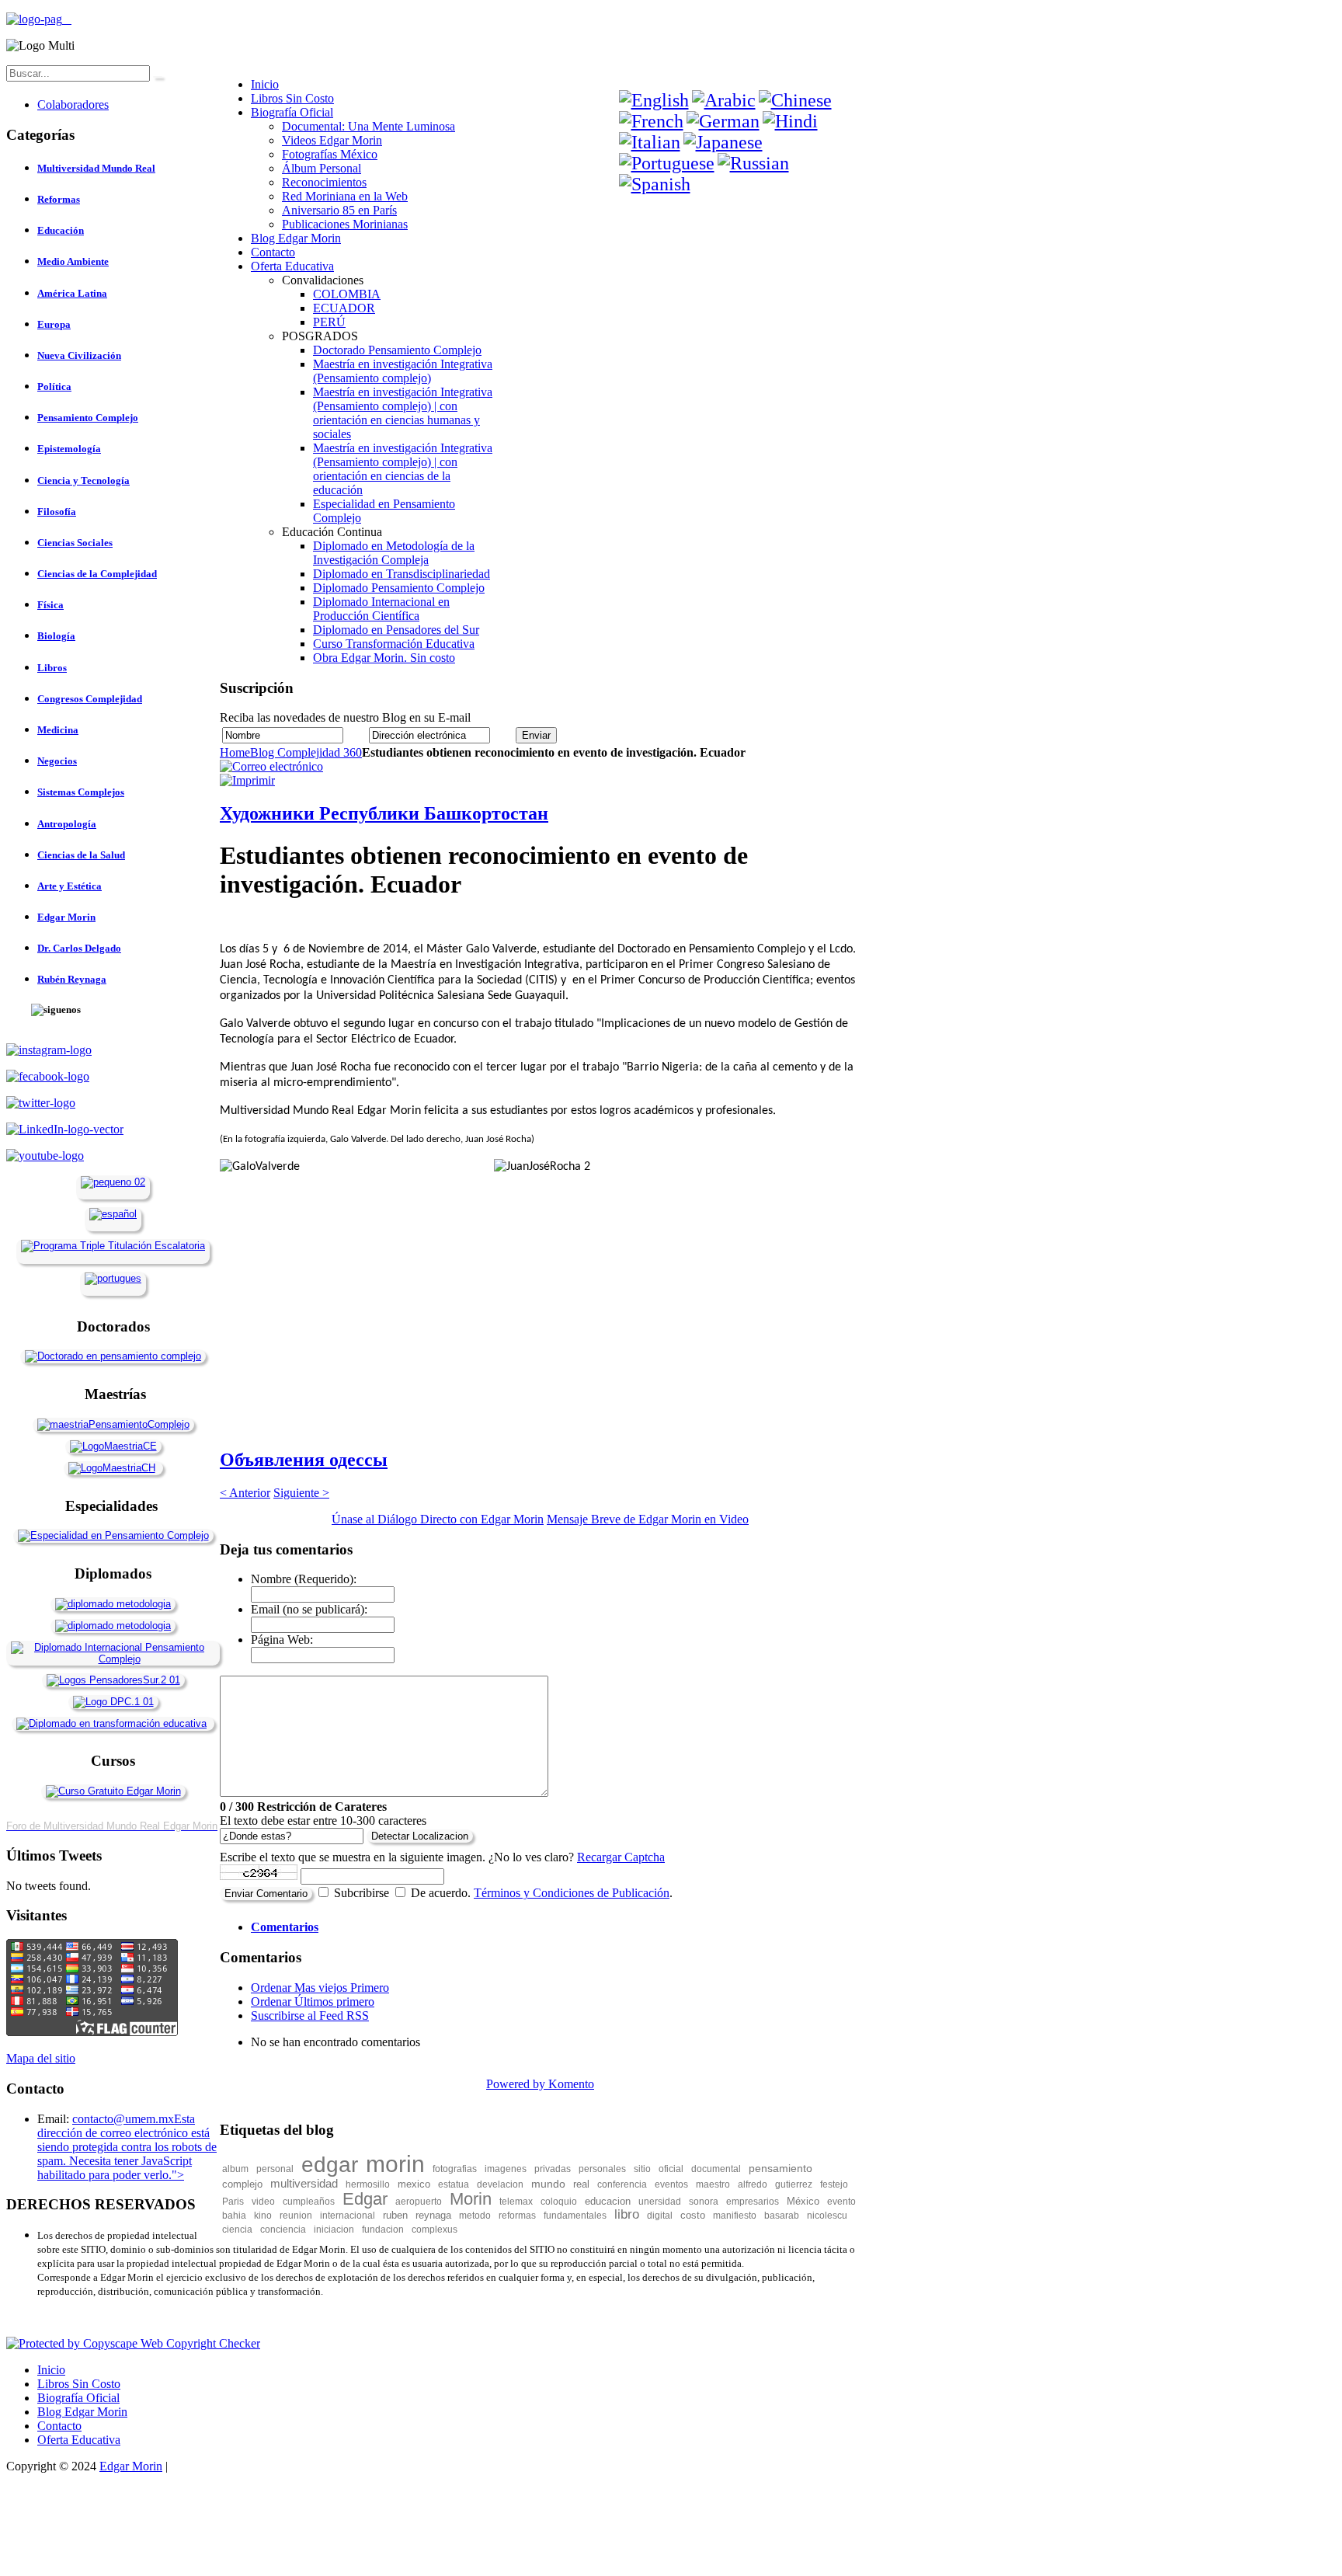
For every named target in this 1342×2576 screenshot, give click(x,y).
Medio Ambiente (73, 261)
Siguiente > (301, 1493)
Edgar (365, 2199)
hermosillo (368, 2184)
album (235, 2169)
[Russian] (753, 163)
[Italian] (650, 142)
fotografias (455, 2169)
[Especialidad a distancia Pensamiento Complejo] (113, 1535)
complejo (242, 2184)
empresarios (753, 2202)
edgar (330, 2165)
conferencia (622, 2184)
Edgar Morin (66, 917)
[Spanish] (655, 184)
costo (693, 2215)
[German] (723, 121)
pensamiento (781, 2168)
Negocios (57, 761)
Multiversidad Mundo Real (96, 168)
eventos (671, 2184)
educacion (608, 2201)
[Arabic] (724, 100)
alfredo (753, 2184)
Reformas (59, 199)
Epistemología (69, 449)
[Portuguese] (667, 163)
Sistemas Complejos (81, 792)
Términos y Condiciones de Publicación (572, 1893)
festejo (834, 2184)
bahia (234, 2216)
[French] (651, 121)
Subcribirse (362, 1893)
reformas (517, 2216)
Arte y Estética (70, 886)
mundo (548, 2184)
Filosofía (57, 512)
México (803, 2201)
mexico (414, 2184)
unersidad (660, 2202)
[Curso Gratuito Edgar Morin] (113, 1791)
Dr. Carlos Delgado (79, 948)
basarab (782, 2216)
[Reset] (158, 77)
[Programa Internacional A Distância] (113, 1278)
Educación (61, 230)
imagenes (506, 2169)
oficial (671, 2169)
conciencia (283, 2230)
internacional (348, 2216)
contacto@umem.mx (123, 2119)
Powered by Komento (540, 2084)
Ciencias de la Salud (81, 855)
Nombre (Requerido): (304, 1579)
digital (660, 2216)
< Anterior (245, 1493)
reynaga (433, 2215)
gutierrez (794, 2184)
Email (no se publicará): (309, 1609)
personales (602, 2169)
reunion (296, 2216)
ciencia (237, 2230)
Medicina (58, 730)
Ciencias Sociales (75, 543)
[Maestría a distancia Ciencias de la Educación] (113, 1446)
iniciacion (334, 2230)
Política (54, 386)
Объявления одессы (304, 1460)
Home (235, 752)
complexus (435, 2230)
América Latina (72, 293)
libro (627, 2214)
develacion (500, 2184)
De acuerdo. (441, 1893)
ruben (395, 2215)
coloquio (559, 2202)
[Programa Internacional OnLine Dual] (113, 1214)
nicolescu (827, 2216)
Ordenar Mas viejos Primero (320, 1988)
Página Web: (282, 1640)
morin (395, 2164)
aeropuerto (419, 2202)
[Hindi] (790, 121)
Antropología (67, 824)
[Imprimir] (247, 780)
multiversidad (304, 2183)
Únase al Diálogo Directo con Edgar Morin (438, 1519)
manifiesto (735, 2216)
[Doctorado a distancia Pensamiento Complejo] (113, 1356)
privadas (553, 2169)
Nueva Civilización (79, 355)
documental (716, 2169)
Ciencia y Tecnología (83, 480)
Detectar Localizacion (420, 1836)
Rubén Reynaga (72, 979)
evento (841, 2202)
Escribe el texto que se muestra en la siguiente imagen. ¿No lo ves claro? (442, 1857)
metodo (475, 2216)
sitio (642, 2169)
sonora (704, 2202)
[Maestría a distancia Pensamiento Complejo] (113, 1424)
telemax (516, 2202)
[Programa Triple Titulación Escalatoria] (113, 1246)
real (581, 2184)
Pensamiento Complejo (88, 418)
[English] (654, 100)
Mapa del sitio (41, 2058)
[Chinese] (795, 100)
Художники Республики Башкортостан (384, 813)
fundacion (383, 2230)
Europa (54, 324)
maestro (713, 2184)
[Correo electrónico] (271, 766)
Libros (52, 668)
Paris (233, 2202)
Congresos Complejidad (90, 699)
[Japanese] (723, 142)
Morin (471, 2199)
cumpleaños (309, 2202)
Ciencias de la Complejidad (97, 574)
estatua (454, 2184)
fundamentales (575, 2216)
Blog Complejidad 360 (306, 752)
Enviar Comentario (266, 1894)
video (263, 2202)
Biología (56, 636)
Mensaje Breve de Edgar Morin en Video (648, 1519)
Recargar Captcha (621, 1857)
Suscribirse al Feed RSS (310, 2016)
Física (50, 605)
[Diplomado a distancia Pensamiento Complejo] (113, 1659)
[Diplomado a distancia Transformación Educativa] (111, 1723)
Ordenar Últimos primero (313, 2002)
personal (275, 2169)
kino (263, 2216)
